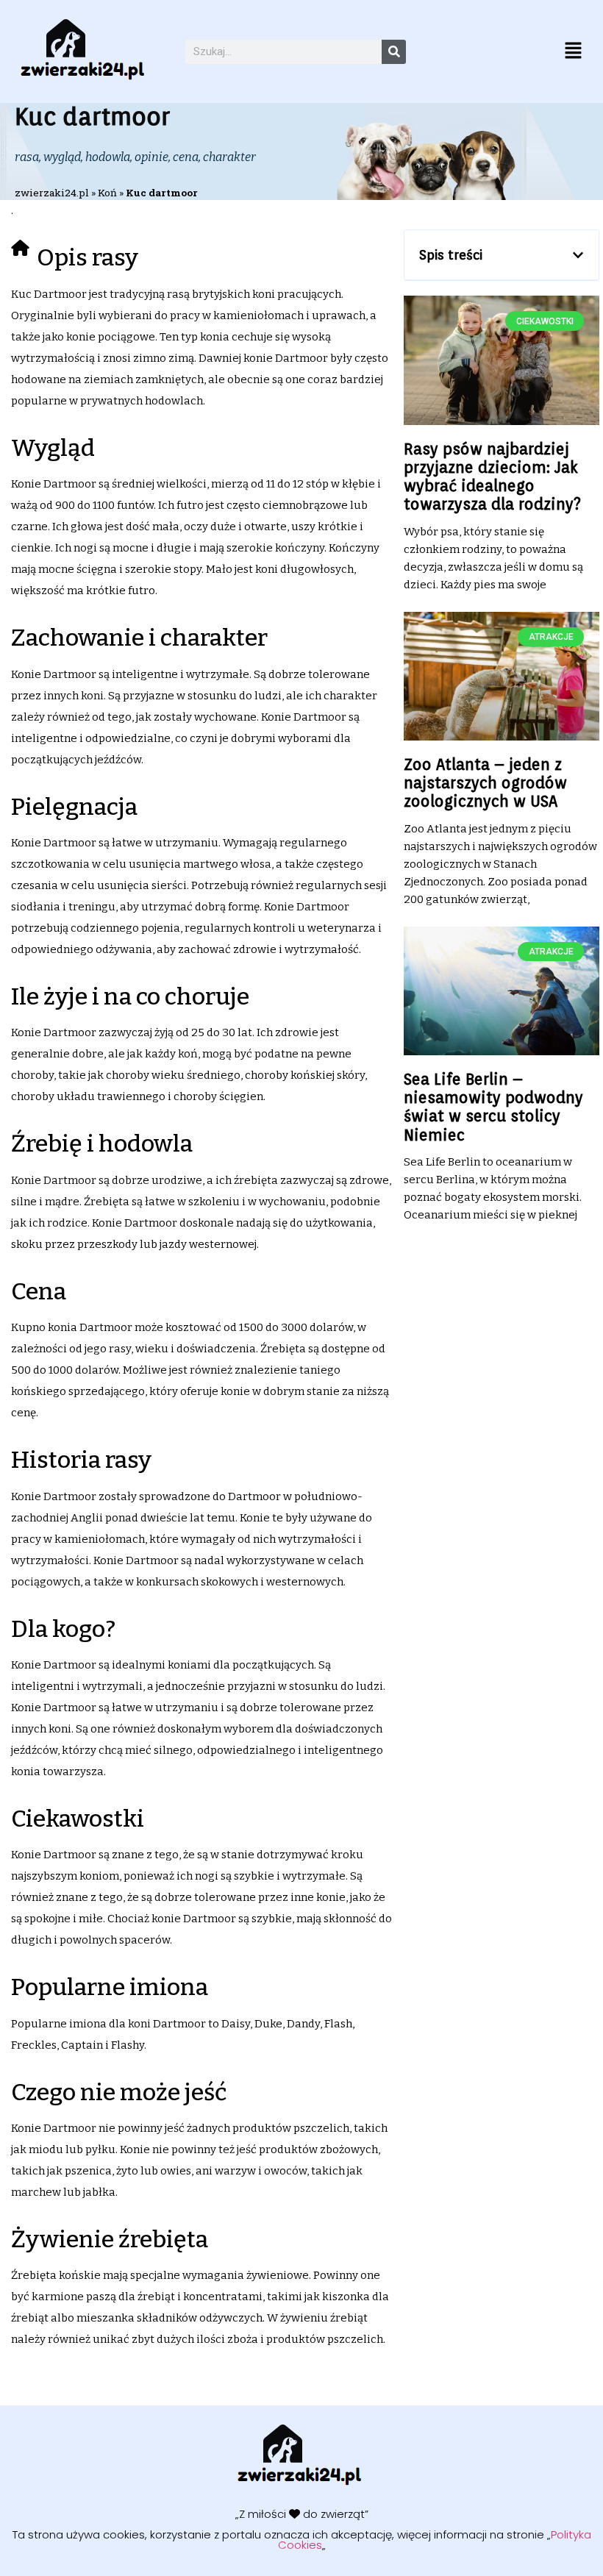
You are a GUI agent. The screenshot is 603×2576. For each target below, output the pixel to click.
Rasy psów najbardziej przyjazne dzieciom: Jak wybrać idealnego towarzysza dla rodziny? (492, 477)
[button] (574, 51)
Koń (107, 193)
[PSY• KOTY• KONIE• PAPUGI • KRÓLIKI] (85, 51)
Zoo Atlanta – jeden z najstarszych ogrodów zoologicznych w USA (485, 783)
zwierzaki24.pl (52, 193)
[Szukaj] (394, 52)
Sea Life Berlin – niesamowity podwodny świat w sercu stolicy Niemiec (493, 1107)
